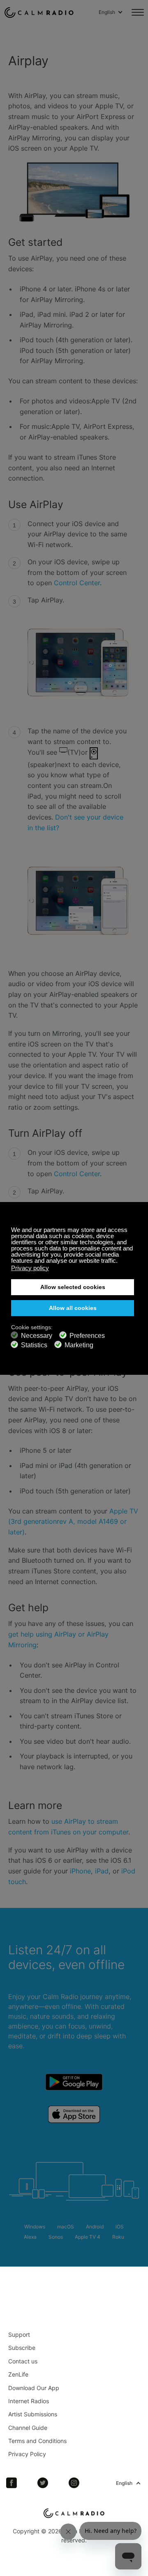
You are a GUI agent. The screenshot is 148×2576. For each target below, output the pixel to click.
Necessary (37, 1336)
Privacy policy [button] (30, 1268)
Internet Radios (29, 2401)
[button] (120, 1262)
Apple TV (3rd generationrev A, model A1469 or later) (73, 1522)
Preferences (87, 1336)
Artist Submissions (33, 2414)
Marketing (79, 1345)
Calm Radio (39, 12)
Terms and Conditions (37, 2441)
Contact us (23, 2361)
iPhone (80, 1871)
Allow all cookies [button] (73, 1308)
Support (19, 2334)
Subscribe (22, 2348)
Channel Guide (28, 2428)
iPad (102, 1871)
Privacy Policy (27, 2454)
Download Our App (34, 2388)
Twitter (43, 2483)
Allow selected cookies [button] (73, 1287)
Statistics (34, 1345)
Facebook (12, 2483)
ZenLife (18, 2374)
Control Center (77, 583)
